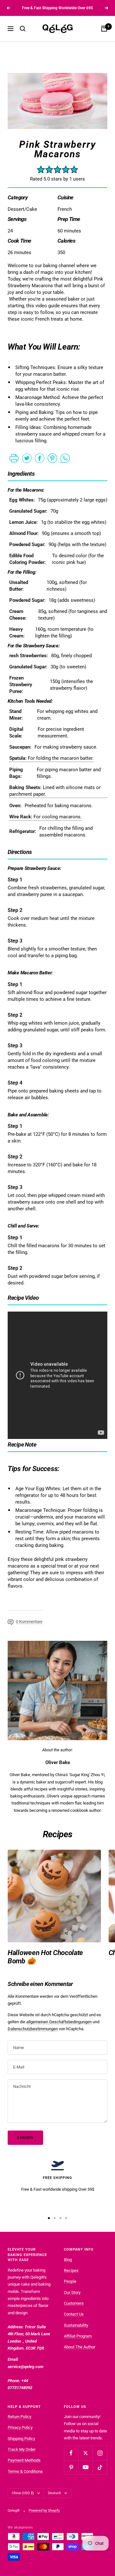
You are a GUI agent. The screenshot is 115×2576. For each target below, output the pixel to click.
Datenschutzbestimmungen (33, 2029)
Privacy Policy (20, 2427)
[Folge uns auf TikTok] (100, 2467)
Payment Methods (24, 2460)
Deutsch (54, 2493)
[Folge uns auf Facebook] (71, 2453)
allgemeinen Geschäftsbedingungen (59, 2022)
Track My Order (22, 2449)
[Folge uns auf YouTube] (85, 2467)
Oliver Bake (58, 1762)
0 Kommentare (29, 1622)
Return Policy (19, 2417)
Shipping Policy (21, 2439)
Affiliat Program (78, 2336)
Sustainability (76, 2325)
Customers (74, 2303)
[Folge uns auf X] (85, 2453)
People (70, 2281)
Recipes (71, 2270)
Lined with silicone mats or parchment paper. (55, 791)
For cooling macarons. (46, 817)
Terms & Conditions (25, 2471)
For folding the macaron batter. (51, 758)
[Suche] (23, 29)
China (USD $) (23, 2493)
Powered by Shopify (44, 2511)
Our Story (72, 2292)
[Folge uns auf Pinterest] (71, 2467)
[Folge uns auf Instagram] (100, 2453)
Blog (68, 2260)
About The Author (80, 2347)
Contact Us (74, 2314)
